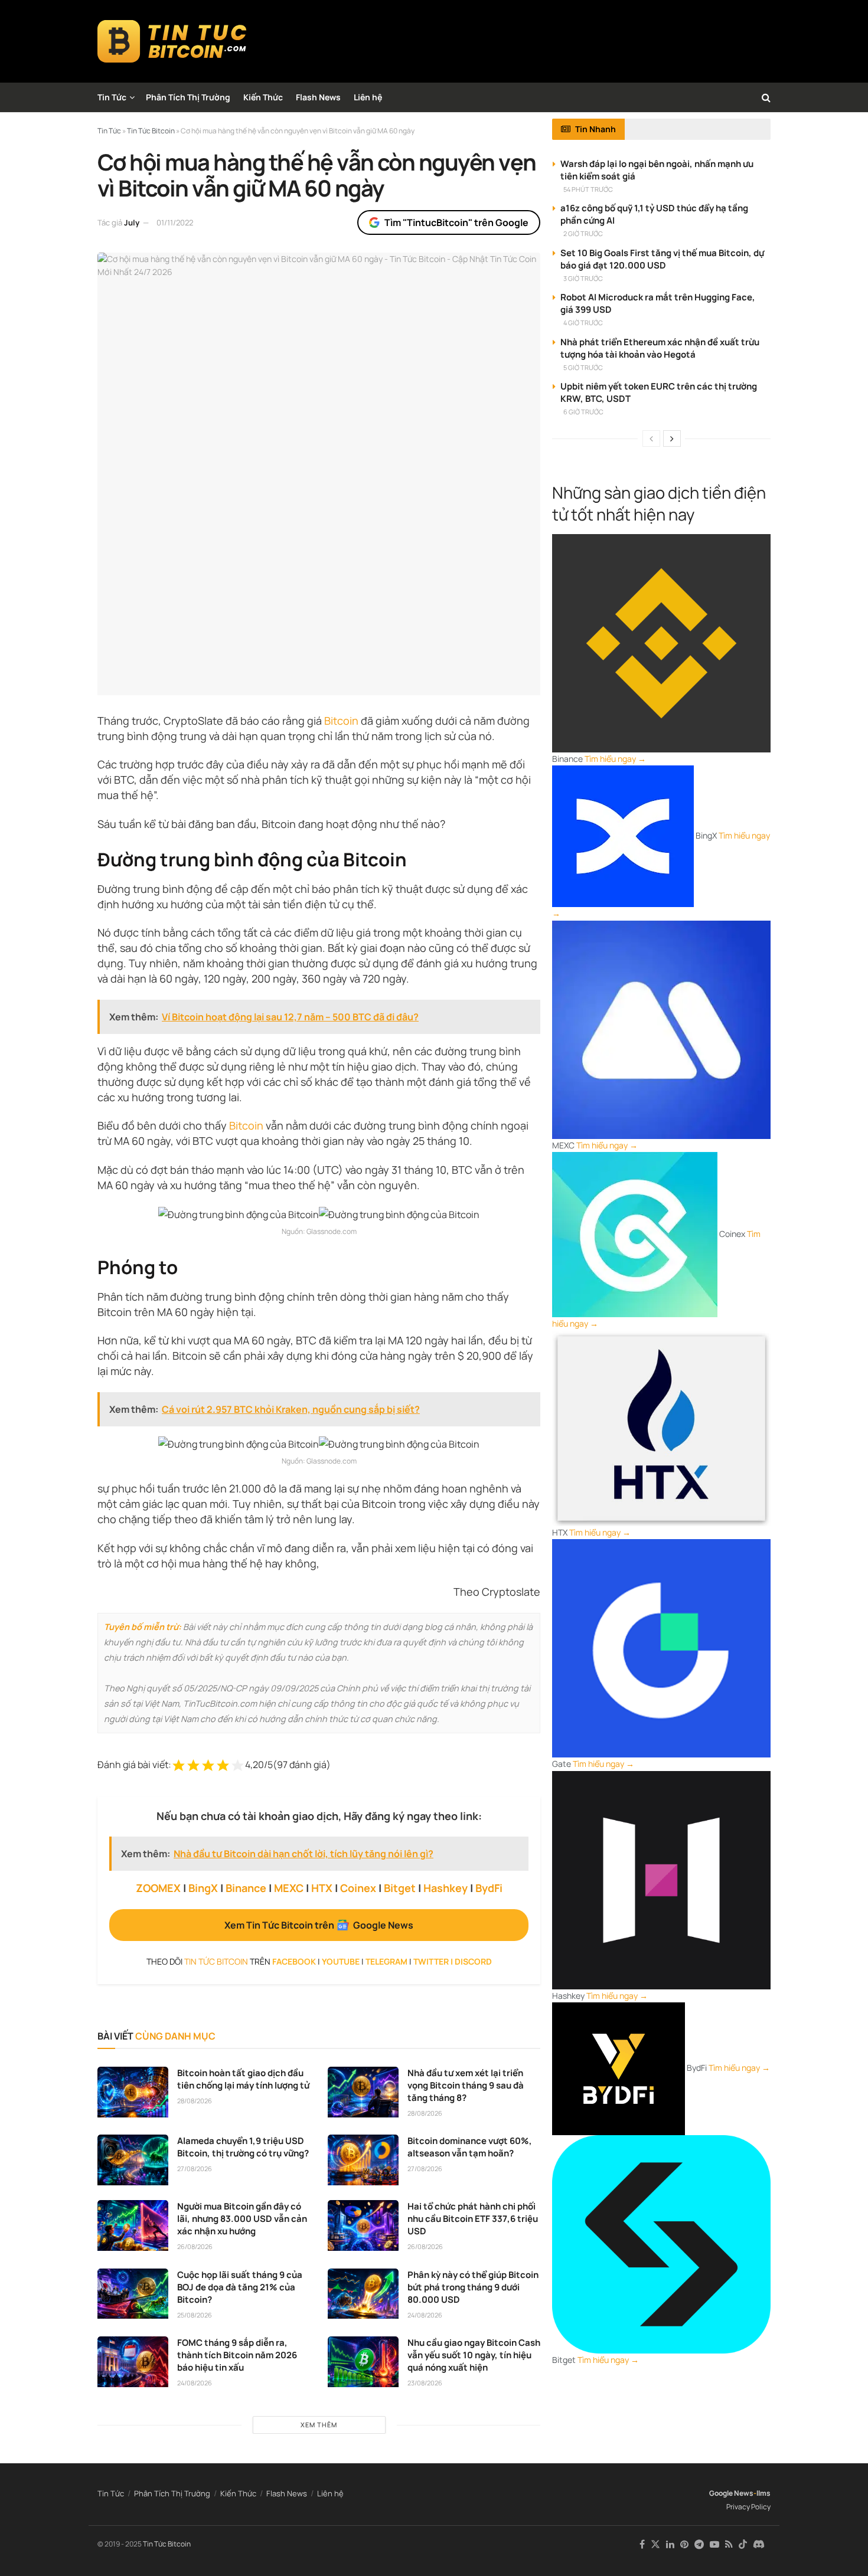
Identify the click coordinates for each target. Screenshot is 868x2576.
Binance (246, 1888)
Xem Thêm (319, 2425)
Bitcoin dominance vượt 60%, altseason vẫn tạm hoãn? (470, 2147)
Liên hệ (368, 97)
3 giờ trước (583, 278)
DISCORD (473, 1961)
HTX (322, 1888)
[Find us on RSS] (729, 2544)
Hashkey (446, 1888)
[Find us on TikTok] (743, 2545)
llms (763, 2493)
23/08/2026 (425, 2383)
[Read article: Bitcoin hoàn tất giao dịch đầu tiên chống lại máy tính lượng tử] (133, 2092)
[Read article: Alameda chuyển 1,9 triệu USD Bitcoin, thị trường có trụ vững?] (133, 2160)
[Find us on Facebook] (642, 2544)
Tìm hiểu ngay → (615, 759)
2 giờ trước (583, 233)
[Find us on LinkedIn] (670, 2544)
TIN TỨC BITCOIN (216, 1961)
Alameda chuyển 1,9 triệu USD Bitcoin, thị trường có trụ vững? (243, 2147)
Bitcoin (341, 721)
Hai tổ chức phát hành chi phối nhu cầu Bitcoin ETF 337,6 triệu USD (473, 2219)
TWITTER (431, 1961)
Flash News (318, 97)
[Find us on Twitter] (655, 2544)
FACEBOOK (294, 1961)
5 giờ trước (583, 367)
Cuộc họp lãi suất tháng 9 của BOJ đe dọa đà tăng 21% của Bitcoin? (240, 2287)
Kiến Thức (263, 97)
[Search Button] (766, 97)
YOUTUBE (341, 1961)
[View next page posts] (672, 438)
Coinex (358, 1888)
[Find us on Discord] (759, 2545)
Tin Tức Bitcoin (167, 2544)
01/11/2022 (175, 222)
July (132, 222)
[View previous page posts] (651, 438)
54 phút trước (588, 189)
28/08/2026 (195, 2101)
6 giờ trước (583, 412)
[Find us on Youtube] (714, 2544)
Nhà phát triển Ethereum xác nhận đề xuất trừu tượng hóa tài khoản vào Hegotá (660, 348)
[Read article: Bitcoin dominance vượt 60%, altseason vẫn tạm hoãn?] (363, 2160)
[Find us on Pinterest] (684, 2544)
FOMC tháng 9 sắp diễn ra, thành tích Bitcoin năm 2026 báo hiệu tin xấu (237, 2355)
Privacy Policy (748, 2507)
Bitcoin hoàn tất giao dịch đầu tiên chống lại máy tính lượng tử (243, 2079)
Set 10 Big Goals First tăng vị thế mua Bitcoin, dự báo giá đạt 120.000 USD (662, 259)
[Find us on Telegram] (699, 2544)
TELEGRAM (386, 1961)
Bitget (400, 1888)
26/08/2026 (195, 2246)
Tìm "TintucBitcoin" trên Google (456, 222)
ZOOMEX (158, 1888)
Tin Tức (112, 97)
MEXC (289, 1888)
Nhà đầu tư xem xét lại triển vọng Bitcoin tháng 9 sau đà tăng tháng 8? (466, 2085)
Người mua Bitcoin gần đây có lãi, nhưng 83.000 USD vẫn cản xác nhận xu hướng (242, 2219)
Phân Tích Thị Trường (188, 97)
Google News (731, 2493)
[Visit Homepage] (172, 41)
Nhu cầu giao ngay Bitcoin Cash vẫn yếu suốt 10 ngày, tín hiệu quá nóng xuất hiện (474, 2355)
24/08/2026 (425, 2315)
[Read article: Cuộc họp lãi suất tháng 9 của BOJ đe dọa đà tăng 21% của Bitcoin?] (133, 2294)
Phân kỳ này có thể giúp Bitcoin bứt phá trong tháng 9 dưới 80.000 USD (473, 2287)
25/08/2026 (195, 2315)
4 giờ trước (583, 323)
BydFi (489, 1888)
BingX (203, 1888)
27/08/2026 (195, 2169)
